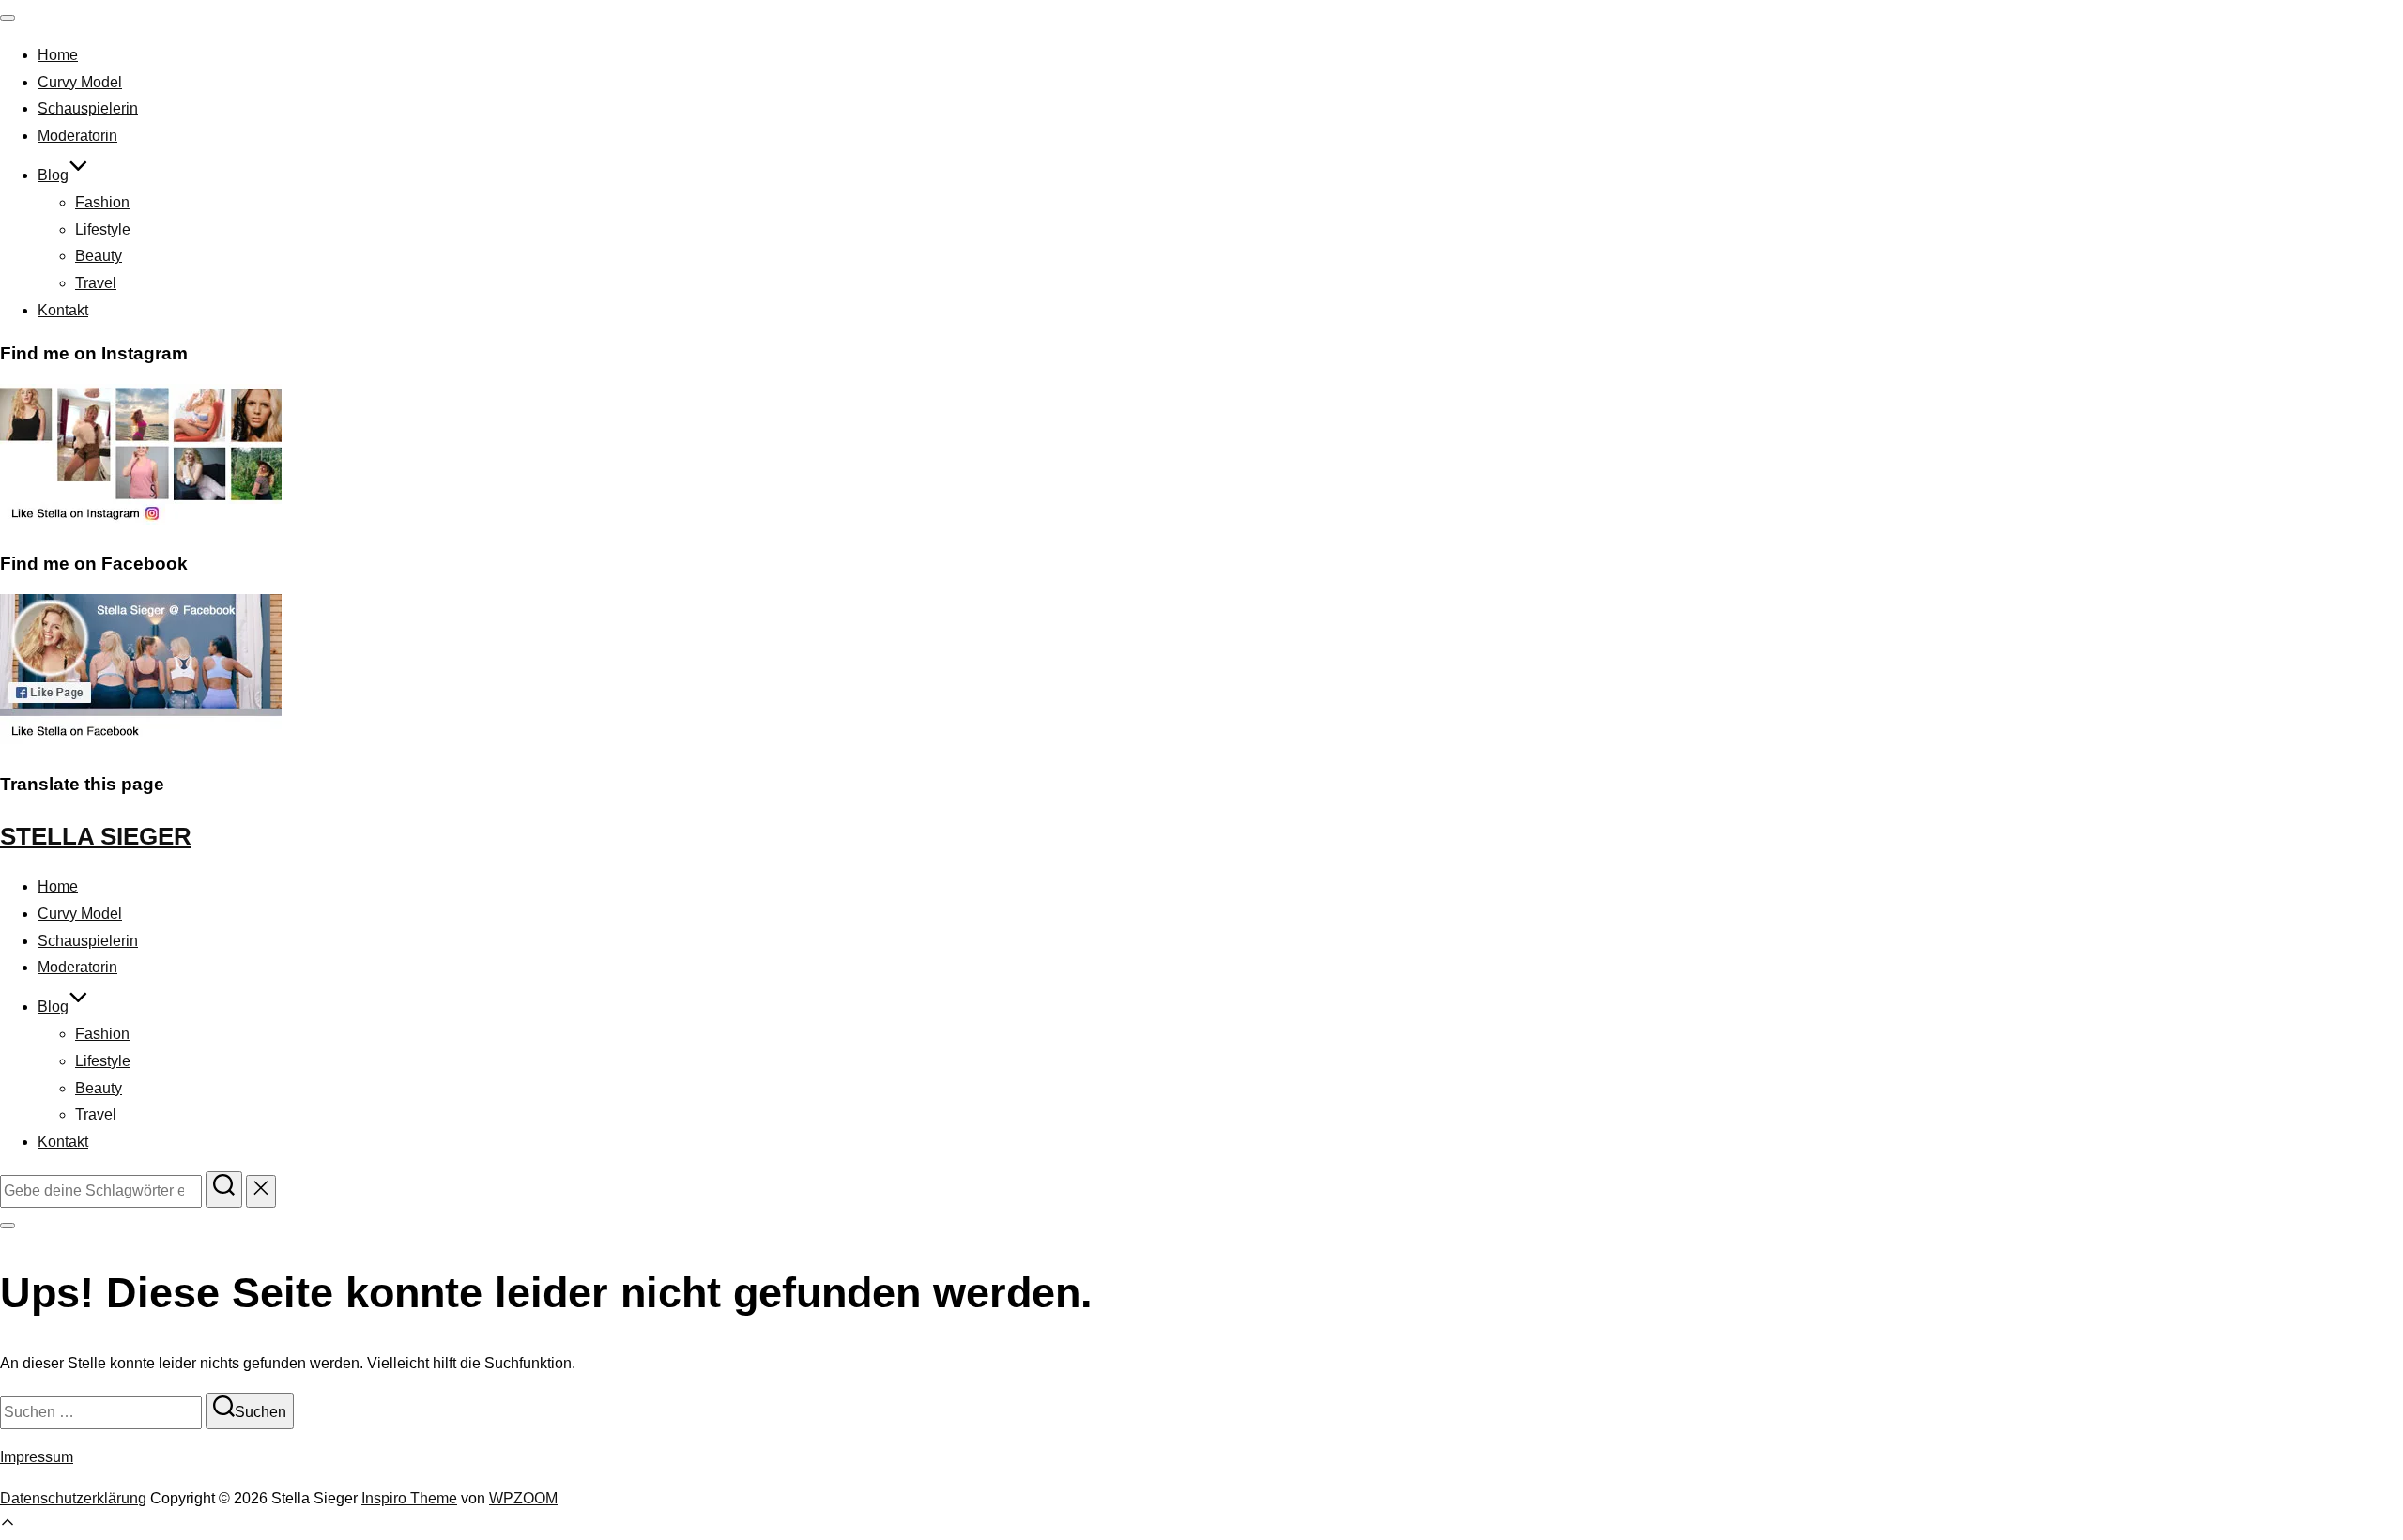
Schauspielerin (88, 108)
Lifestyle (103, 229)
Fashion (102, 202)
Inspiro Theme (409, 1498)
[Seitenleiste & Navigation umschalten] (8, 1226)
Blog (53, 175)
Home (58, 55)
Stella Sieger (96, 836)
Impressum (37, 1457)
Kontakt (63, 310)
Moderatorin (77, 136)
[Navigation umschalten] (8, 18)
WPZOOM (523, 1498)
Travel (96, 283)
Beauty (99, 256)
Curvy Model (80, 82)
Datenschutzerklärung (73, 1498)
